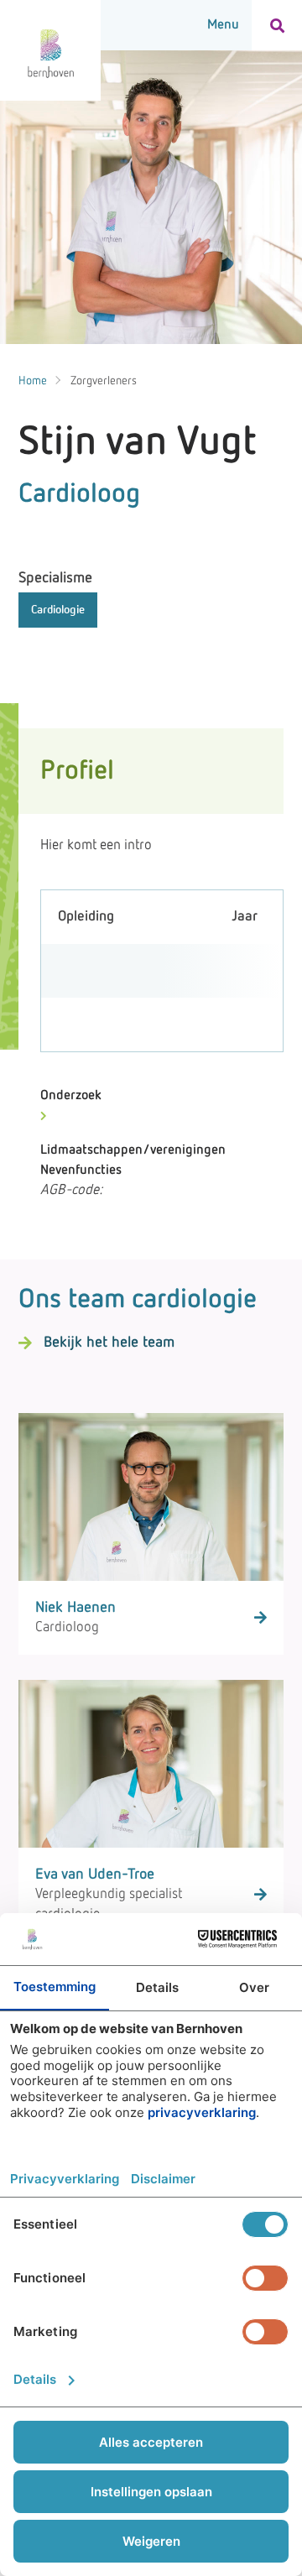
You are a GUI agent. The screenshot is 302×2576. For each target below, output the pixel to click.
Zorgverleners (104, 381)
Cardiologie (58, 610)
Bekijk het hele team (109, 1343)
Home (33, 381)
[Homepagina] (50, 50)
